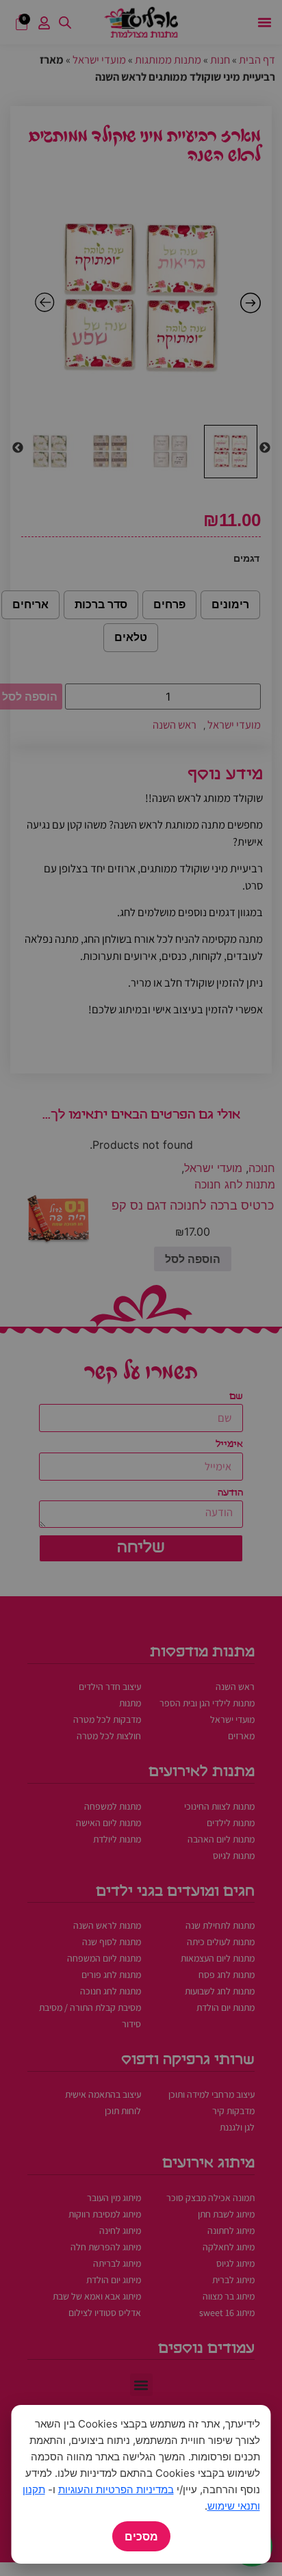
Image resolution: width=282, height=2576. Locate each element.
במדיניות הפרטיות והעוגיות (116, 2489)
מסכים (141, 2536)
